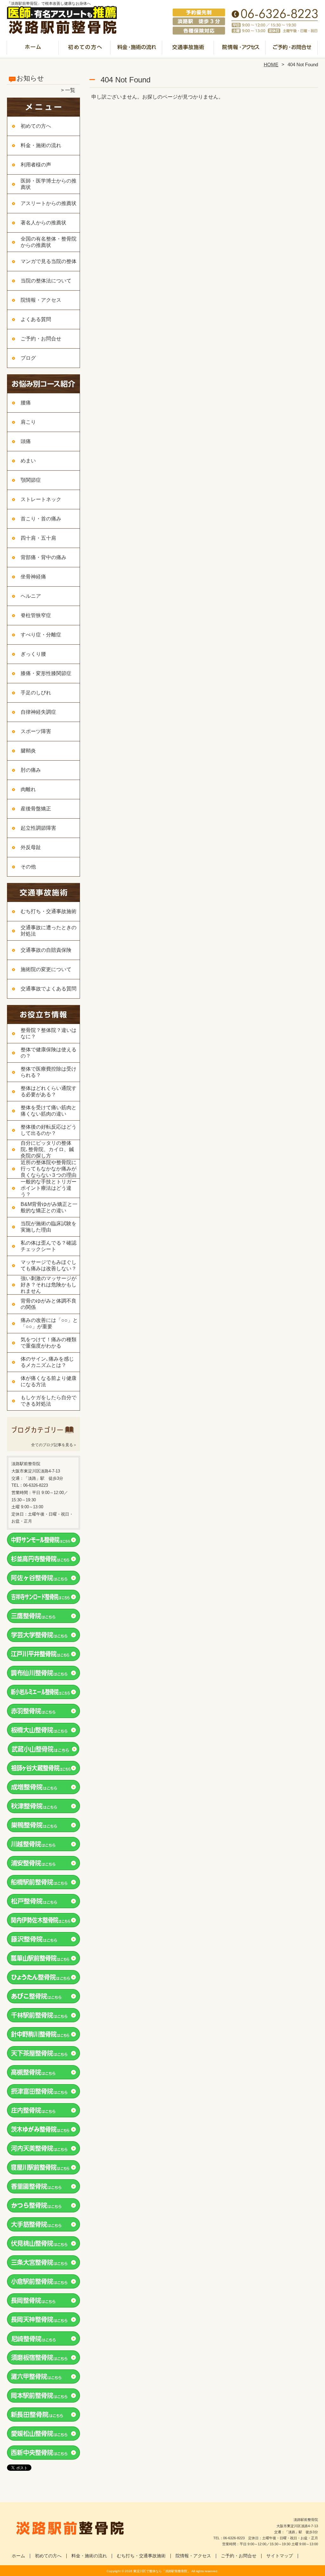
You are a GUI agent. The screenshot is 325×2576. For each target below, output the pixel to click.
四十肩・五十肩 (38, 538)
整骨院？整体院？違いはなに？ (49, 1033)
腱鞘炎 (28, 751)
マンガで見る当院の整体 (49, 261)
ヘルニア (31, 596)
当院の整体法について (46, 281)
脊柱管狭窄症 (36, 615)
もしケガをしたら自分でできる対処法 (49, 1401)
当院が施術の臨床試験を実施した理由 (49, 1227)
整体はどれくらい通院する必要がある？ (49, 1091)
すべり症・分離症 (41, 635)
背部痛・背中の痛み (43, 557)
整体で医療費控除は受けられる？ (49, 1072)
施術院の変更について (46, 969)
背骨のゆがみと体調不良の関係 (49, 1304)
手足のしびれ (36, 693)
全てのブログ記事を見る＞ (54, 1445)
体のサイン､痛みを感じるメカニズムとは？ (47, 1362)
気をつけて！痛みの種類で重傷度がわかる (49, 1343)
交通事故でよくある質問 (49, 989)
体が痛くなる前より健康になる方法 (49, 1381)
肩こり (28, 422)
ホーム (33, 49)
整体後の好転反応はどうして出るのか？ (49, 1130)
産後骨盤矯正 (36, 809)
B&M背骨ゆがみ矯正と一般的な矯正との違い (49, 1207)
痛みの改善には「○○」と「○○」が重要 (49, 1323)
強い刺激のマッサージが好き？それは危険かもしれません (49, 1285)
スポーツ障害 (36, 731)
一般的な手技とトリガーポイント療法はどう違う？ (49, 1188)
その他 (28, 867)
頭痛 (26, 441)
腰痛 (26, 403)
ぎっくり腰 (33, 654)
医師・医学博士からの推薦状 (49, 184)
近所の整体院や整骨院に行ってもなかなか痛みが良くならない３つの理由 (49, 1169)
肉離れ (28, 789)
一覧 (70, 90)
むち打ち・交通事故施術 (188, 49)
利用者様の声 (36, 165)
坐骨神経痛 (33, 577)
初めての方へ (85, 49)
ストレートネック (41, 499)
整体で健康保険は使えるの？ (49, 1053)
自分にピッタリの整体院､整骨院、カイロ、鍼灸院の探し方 (47, 1149)
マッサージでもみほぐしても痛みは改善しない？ (49, 1265)
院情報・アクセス (240, 49)
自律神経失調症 (38, 712)
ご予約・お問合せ (292, 49)
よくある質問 (36, 319)
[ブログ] (43, 1437)
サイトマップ (280, 2556)
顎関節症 (31, 480)
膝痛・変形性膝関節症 (46, 673)
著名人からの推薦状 (43, 223)
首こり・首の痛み (41, 519)
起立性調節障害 (38, 828)
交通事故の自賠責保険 (46, 950)
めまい (28, 461)
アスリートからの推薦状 (49, 203)
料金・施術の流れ (137, 49)
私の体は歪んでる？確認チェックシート (49, 1246)
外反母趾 (31, 847)
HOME (271, 64)
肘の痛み (31, 770)
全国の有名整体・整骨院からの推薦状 (49, 242)
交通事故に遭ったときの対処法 (49, 931)
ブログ (28, 358)
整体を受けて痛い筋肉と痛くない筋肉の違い (49, 1111)
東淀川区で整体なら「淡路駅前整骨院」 (162, 2571)
